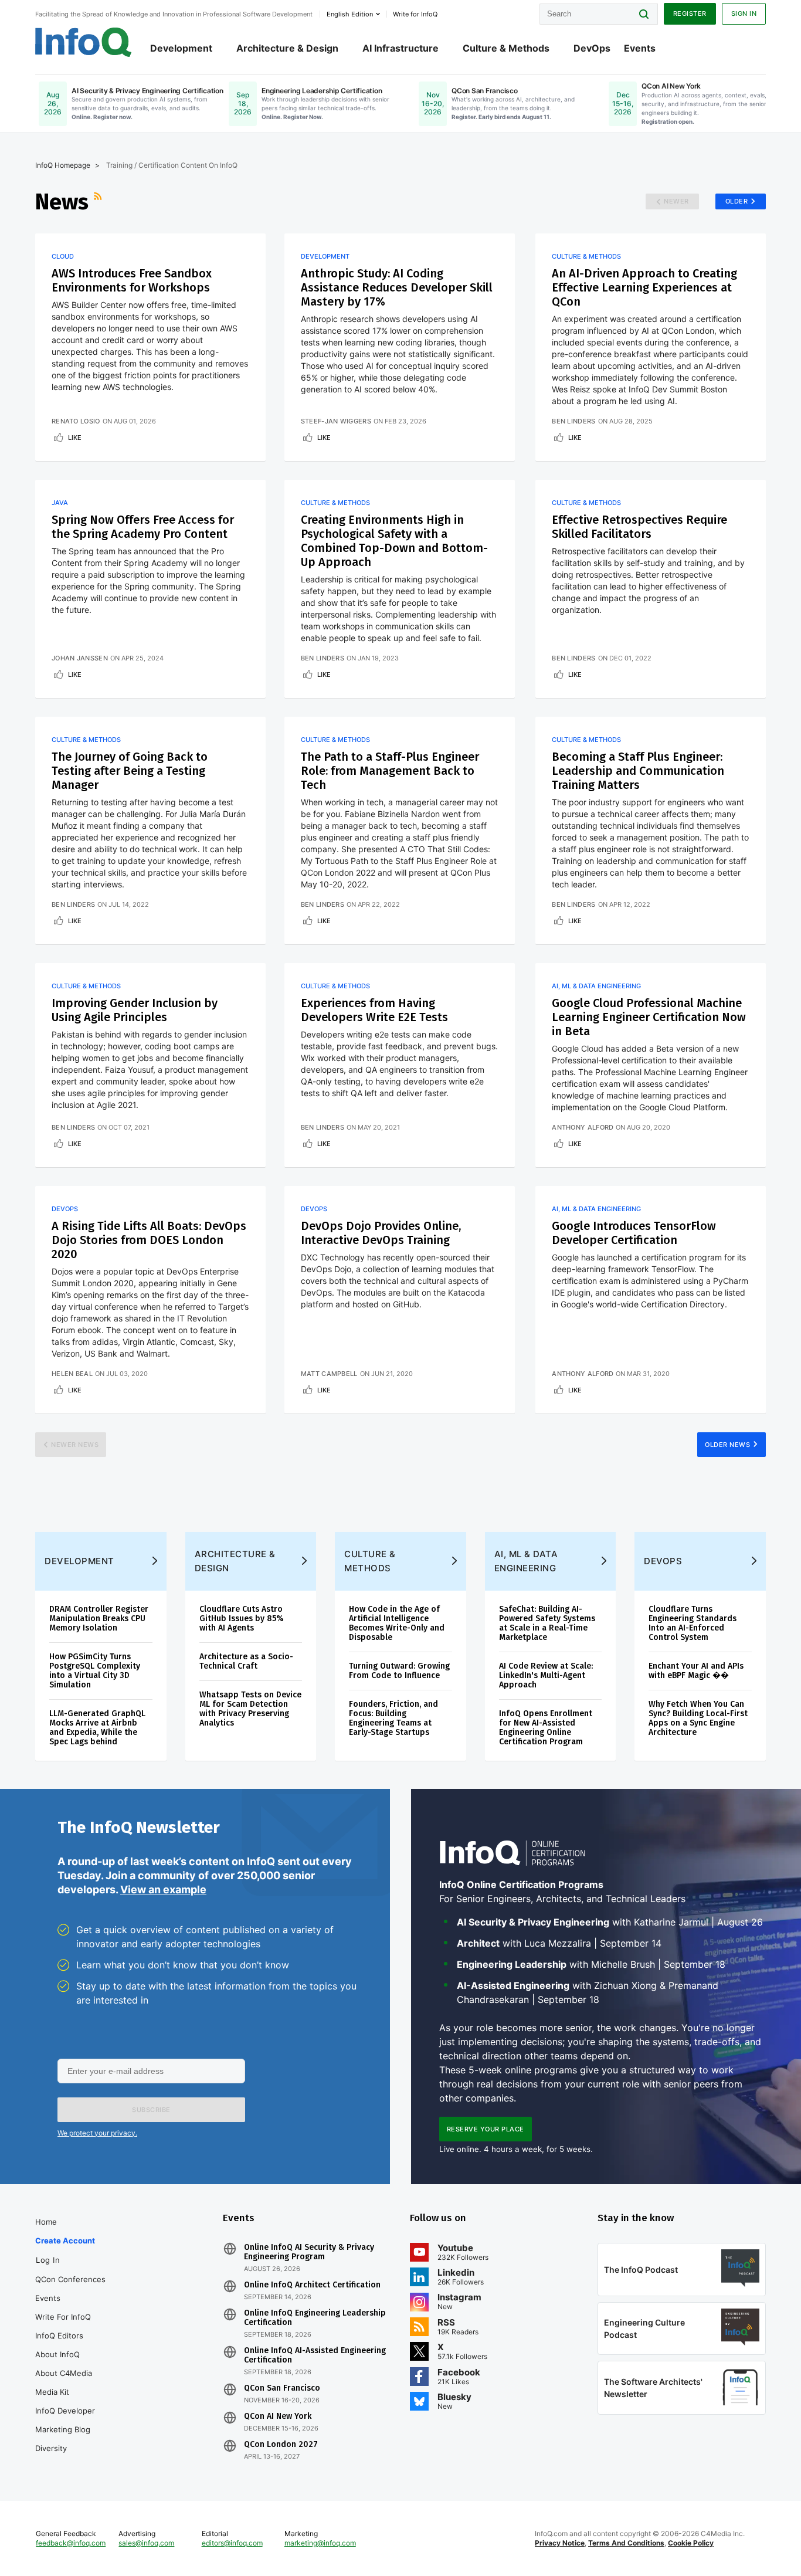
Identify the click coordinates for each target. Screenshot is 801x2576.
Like (75, 438)
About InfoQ (57, 2354)
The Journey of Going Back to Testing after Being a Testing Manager (130, 771)
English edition (350, 14)
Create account (65, 2241)
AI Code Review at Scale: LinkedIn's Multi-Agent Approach (546, 1675)
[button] (151, 2110)
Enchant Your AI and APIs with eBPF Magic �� (696, 1671)
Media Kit (52, 2392)
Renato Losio (76, 421)
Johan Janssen (80, 658)
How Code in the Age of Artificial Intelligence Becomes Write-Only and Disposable (397, 1623)
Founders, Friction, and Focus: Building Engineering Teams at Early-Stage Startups (393, 1718)
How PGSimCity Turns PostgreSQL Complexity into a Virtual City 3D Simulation (95, 1671)
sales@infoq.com (146, 2543)
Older (737, 201)
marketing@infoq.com (320, 2543)
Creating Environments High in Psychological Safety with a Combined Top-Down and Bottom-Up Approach (394, 541)
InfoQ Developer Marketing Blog (65, 2420)
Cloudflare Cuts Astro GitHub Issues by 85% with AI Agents (242, 1619)
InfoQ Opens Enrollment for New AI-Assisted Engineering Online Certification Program (546, 1728)
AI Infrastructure (400, 48)
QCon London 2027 (281, 2445)
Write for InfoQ (63, 2317)
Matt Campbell (329, 1374)
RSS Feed (99, 202)
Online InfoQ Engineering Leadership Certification (315, 2318)
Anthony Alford (583, 1127)
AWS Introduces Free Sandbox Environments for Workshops (132, 280)
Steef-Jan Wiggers (336, 421)
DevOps (592, 48)
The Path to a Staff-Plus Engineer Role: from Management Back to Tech (390, 771)
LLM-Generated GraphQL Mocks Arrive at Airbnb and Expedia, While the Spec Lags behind (97, 1728)
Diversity (51, 2448)
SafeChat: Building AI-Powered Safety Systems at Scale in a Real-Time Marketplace (547, 1623)
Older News (727, 1445)
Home (46, 2222)
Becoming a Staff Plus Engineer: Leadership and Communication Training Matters (638, 771)
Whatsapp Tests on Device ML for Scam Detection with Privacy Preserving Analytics (250, 1709)
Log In (48, 2260)
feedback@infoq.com (71, 2543)
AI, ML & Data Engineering (596, 986)
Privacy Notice (560, 2543)
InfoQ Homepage (63, 165)
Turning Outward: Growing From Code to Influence (399, 1671)
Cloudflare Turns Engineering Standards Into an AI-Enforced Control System (693, 1623)
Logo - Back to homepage (84, 42)
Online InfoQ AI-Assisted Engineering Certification (315, 2355)
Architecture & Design (287, 48)
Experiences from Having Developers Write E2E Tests (374, 1010)
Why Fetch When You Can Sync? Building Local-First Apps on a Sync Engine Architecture (698, 1718)
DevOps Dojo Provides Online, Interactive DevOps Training (381, 1233)
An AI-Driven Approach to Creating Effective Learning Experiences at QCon (644, 287)
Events (640, 48)
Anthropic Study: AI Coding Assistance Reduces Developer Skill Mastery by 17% (397, 287)
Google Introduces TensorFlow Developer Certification (634, 1233)
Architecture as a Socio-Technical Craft (246, 1661)
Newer (676, 201)
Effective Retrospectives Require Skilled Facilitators (639, 527)
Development (181, 48)
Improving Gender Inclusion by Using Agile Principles (135, 1010)
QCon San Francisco (282, 2388)
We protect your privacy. (97, 2133)
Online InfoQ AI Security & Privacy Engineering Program (309, 2252)
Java (60, 503)
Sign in (744, 13)
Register (690, 13)
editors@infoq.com (232, 2543)
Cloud (63, 256)
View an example (163, 1889)
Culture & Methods (506, 48)
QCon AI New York (278, 2416)
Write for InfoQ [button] (415, 14)
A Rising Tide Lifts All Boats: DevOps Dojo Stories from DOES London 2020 (149, 1240)
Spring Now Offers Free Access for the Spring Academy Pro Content (143, 527)
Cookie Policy (691, 2543)
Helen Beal (72, 1374)
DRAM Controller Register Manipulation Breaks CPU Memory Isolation (99, 1619)
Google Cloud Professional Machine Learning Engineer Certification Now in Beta (649, 1017)
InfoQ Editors (59, 2336)
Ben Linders (573, 421)
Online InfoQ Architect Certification (312, 2285)
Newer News (75, 1445)
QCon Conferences (70, 2279)
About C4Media (64, 2373)
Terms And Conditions (626, 2543)
